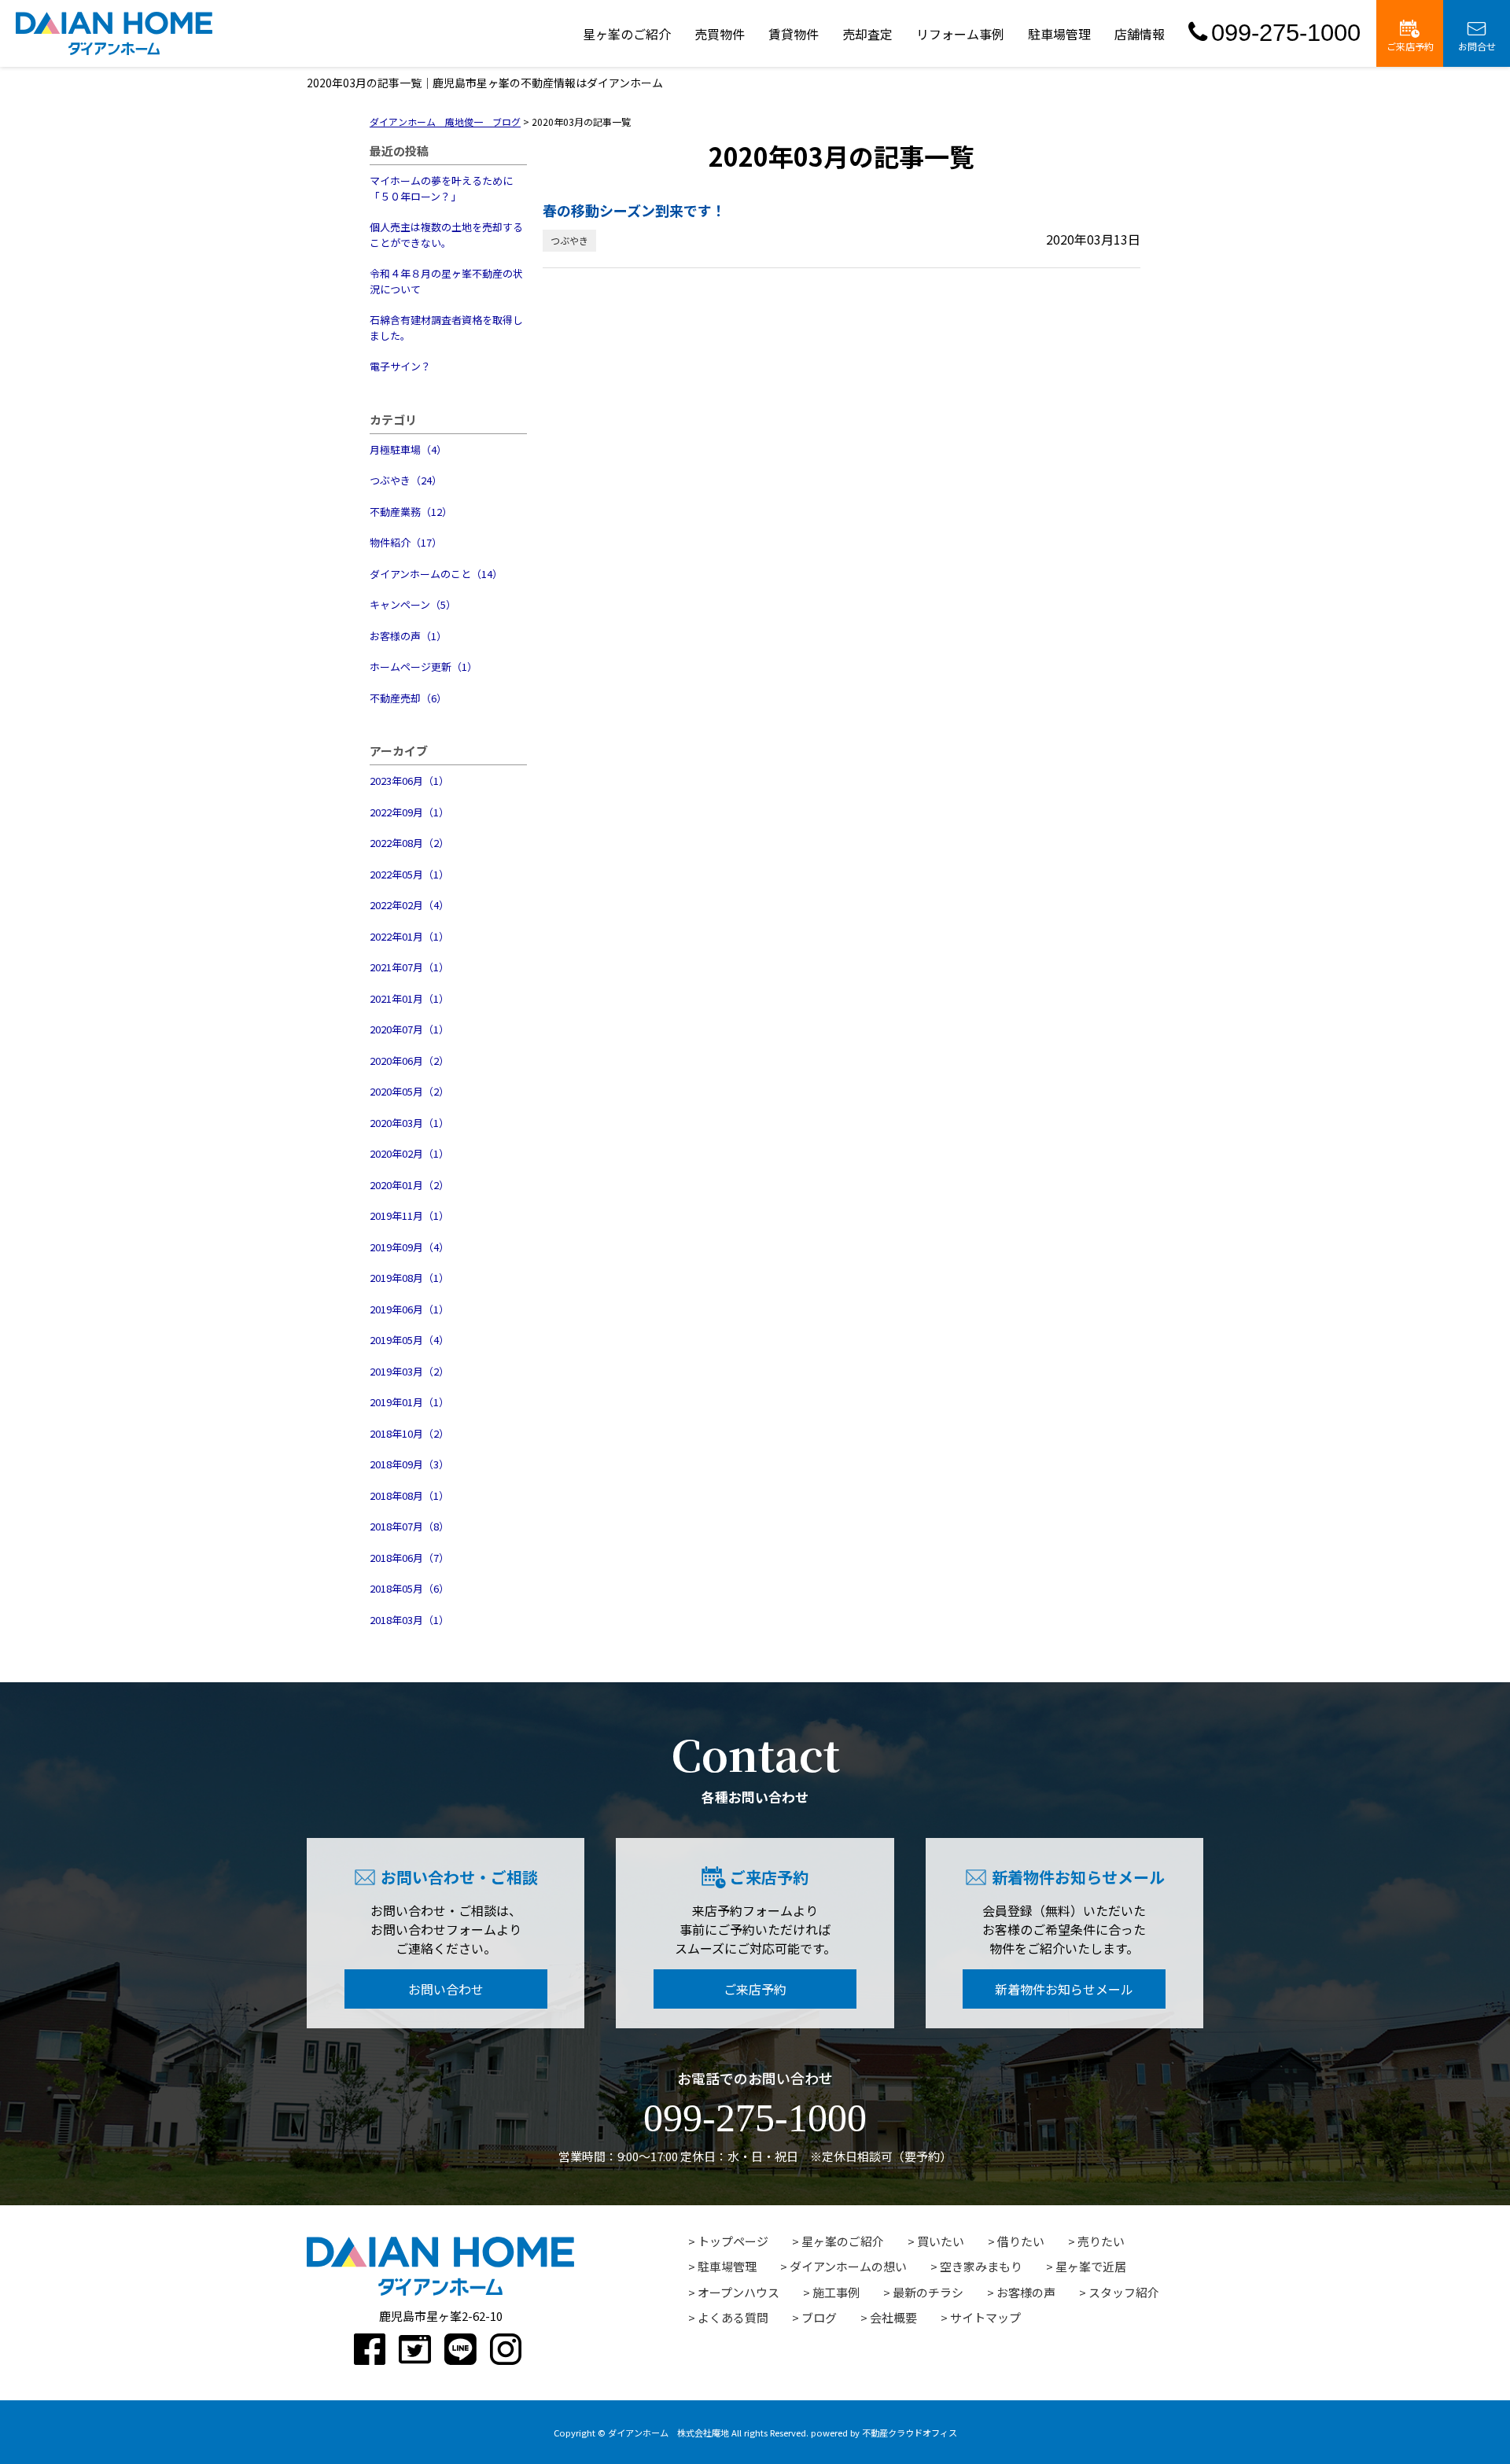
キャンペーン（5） (413, 604)
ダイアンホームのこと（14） (436, 574)
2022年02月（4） (409, 905)
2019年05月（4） (409, 1340)
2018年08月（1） (409, 1495)
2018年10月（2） (409, 1433)
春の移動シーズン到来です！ (634, 210)
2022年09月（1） (409, 812)
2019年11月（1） (409, 1215)
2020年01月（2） (409, 1185)
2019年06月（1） (409, 1309)
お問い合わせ (446, 1989)
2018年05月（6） (409, 1588)
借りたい (1021, 2241)
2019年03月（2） (409, 1371)
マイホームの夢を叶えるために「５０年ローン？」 (441, 188)
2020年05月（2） (409, 1091)
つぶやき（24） (406, 480)
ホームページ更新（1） (424, 667)
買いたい (941, 2241)
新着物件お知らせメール (1064, 1989)
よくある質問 (733, 2317)
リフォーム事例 (960, 34)
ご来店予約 (1410, 46)
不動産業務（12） (411, 512)
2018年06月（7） (409, 1558)
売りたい (1101, 2241)
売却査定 (867, 34)
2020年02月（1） (409, 1153)
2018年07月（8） (409, 1526)
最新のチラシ (928, 2292)
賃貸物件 (794, 34)
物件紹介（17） (406, 542)
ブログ (819, 2317)
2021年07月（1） (409, 967)
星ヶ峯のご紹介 (627, 34)
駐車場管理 (1059, 34)
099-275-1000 (1286, 33)
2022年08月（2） (409, 843)
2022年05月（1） (409, 874)
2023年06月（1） (409, 781)
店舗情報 (1140, 34)
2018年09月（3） (409, 1464)
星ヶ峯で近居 (1091, 2266)
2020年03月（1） (409, 1123)
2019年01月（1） (409, 1402)
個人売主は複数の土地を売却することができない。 (446, 235)
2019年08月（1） (409, 1278)
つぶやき (569, 240)
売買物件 (720, 34)
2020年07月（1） (409, 1029)
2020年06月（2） (409, 1061)
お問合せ (1477, 46)
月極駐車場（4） (408, 449)
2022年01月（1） (409, 936)
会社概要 (893, 2317)
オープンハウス (738, 2292)
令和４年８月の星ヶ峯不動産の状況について (446, 281)
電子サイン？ (400, 366)
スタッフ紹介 (1124, 2292)
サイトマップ (985, 2317)
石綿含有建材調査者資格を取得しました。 (446, 328)
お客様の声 (1026, 2292)
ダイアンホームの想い (848, 2266)
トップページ (733, 2241)
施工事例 (836, 2292)
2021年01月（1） (409, 998)
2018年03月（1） (409, 1620)
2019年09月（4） (409, 1247)
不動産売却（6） (408, 698)
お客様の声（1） (408, 636)
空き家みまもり (981, 2266)
